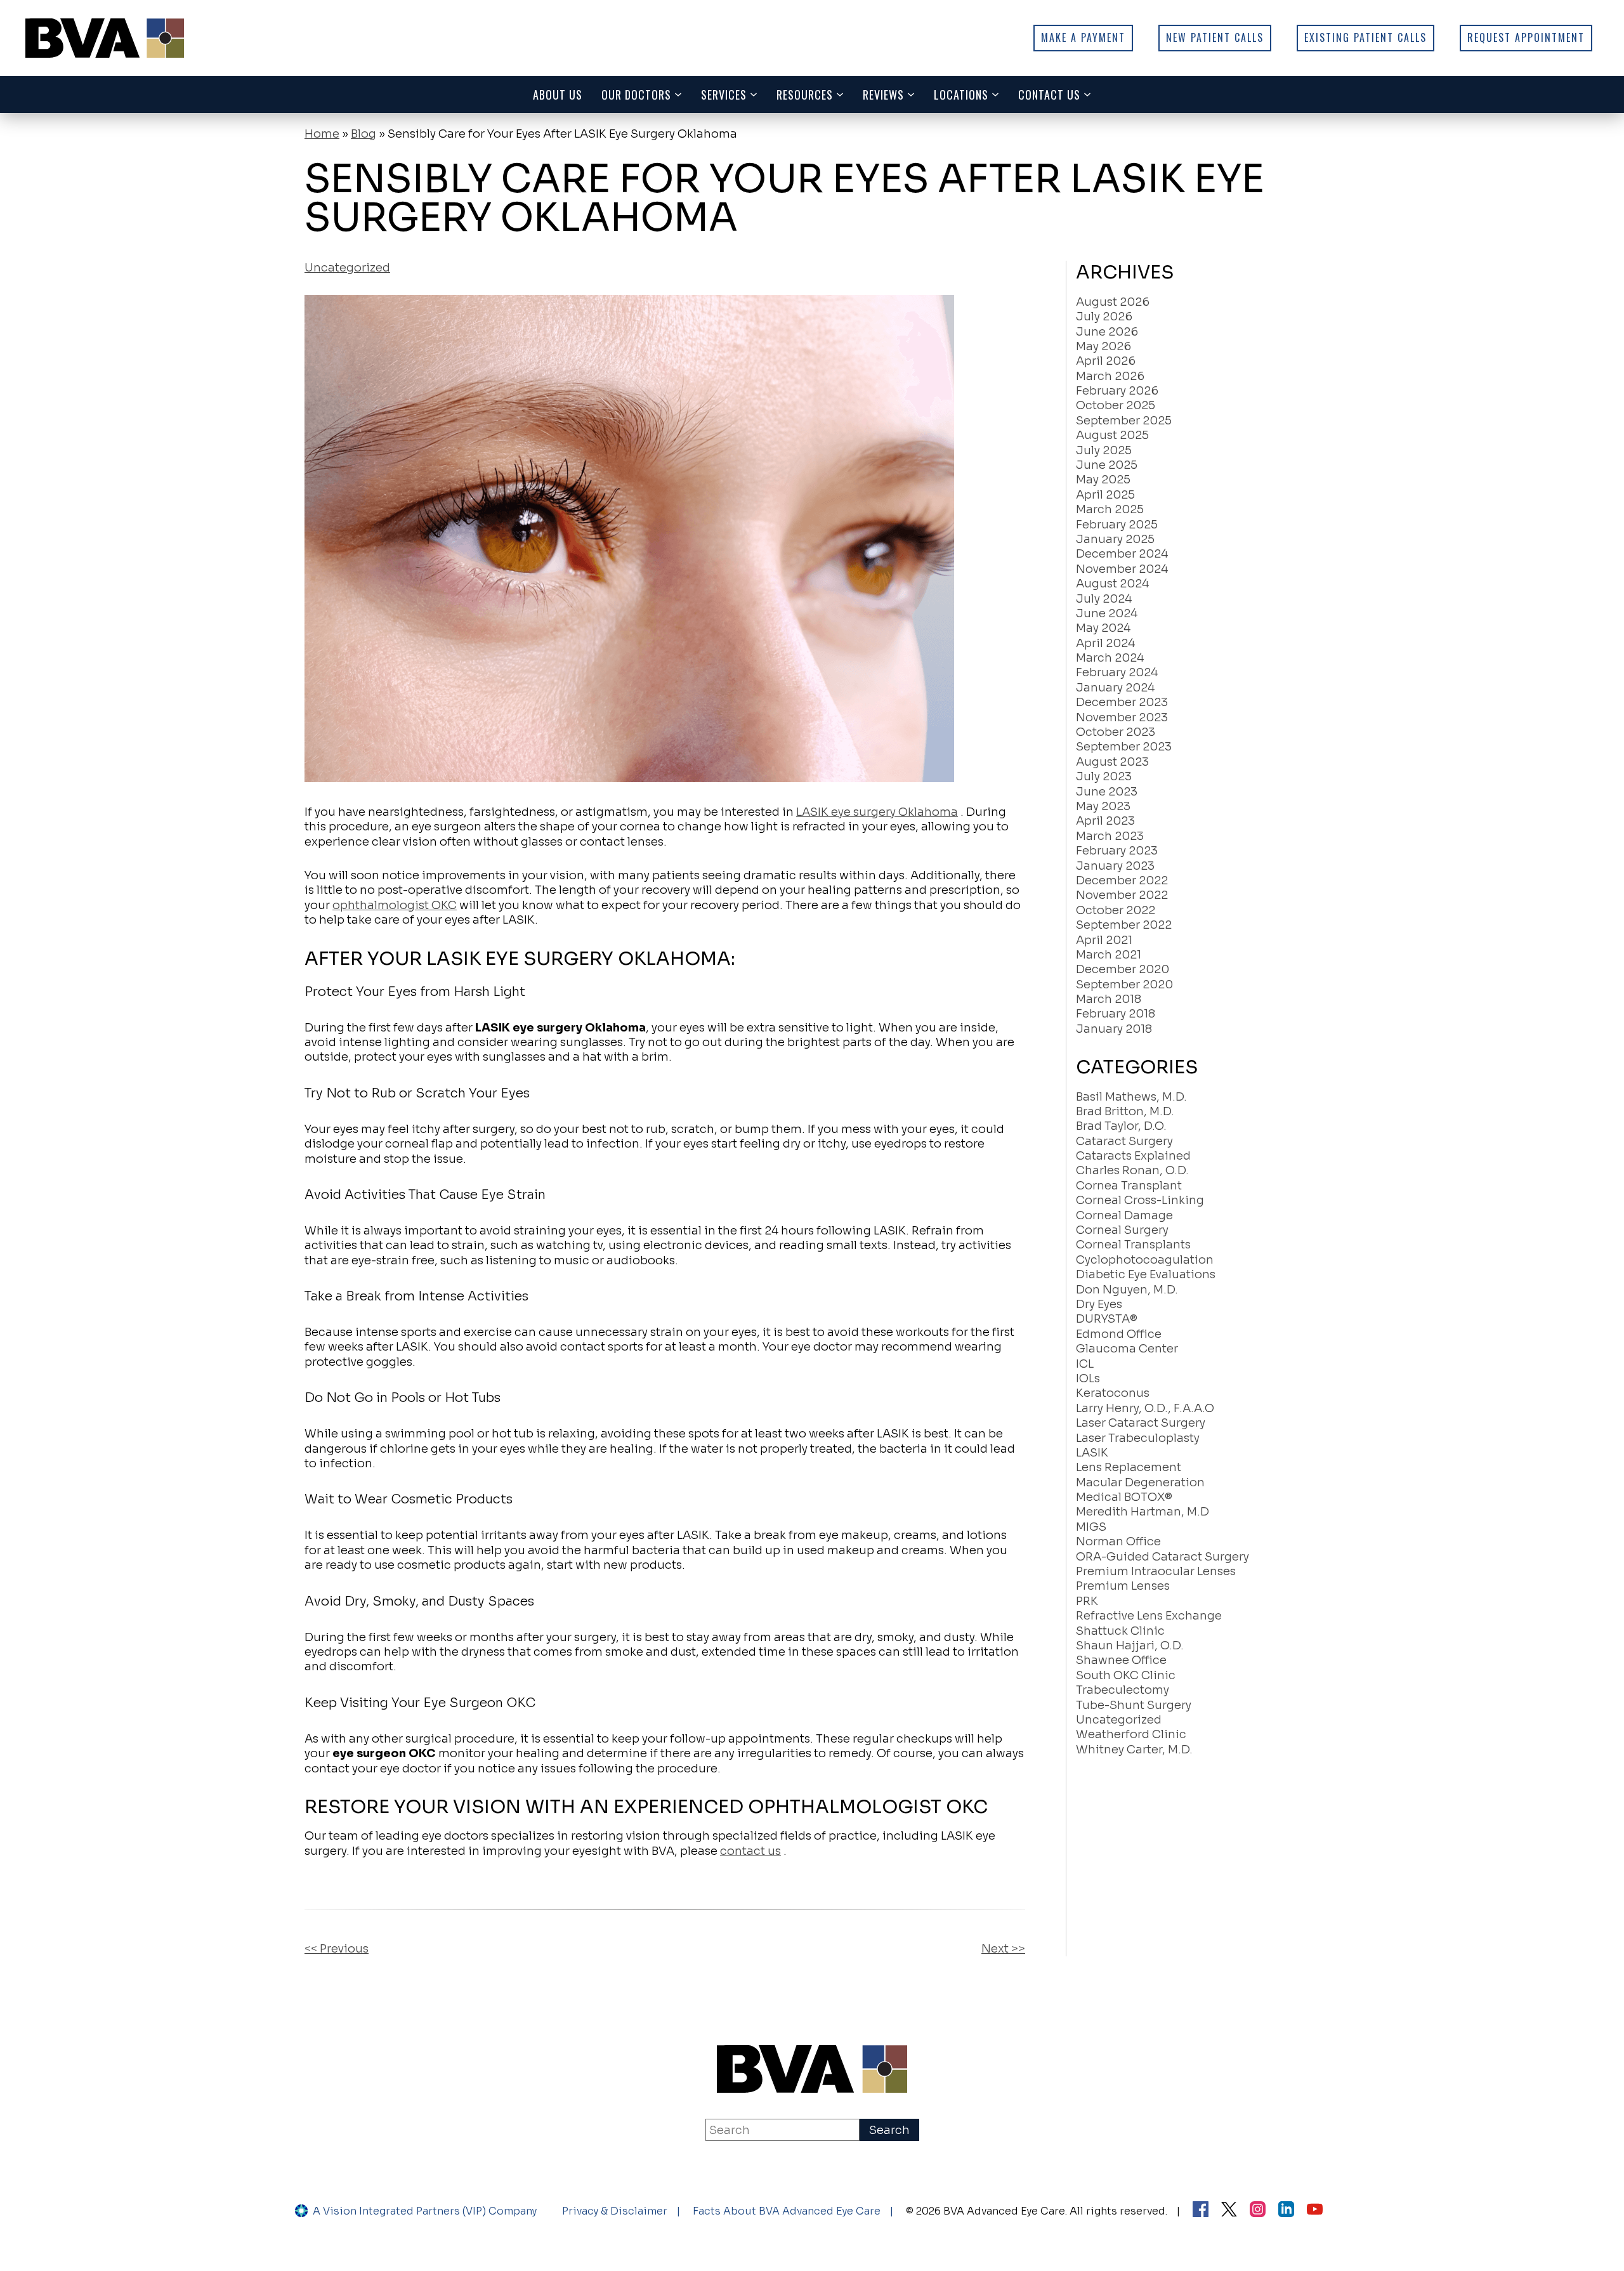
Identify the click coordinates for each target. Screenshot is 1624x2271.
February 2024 (1117, 672)
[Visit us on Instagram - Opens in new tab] (1258, 2211)
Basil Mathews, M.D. (1131, 1097)
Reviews (883, 95)
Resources (805, 95)
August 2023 (1112, 762)
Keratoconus (1113, 1393)
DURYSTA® (1107, 1319)
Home (322, 134)
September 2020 (1124, 985)
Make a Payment (1083, 37)
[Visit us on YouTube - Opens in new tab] (1315, 2211)
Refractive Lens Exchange (1149, 1616)
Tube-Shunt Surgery (1134, 1705)
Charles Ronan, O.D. (1132, 1170)
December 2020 (1123, 969)
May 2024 (1103, 628)
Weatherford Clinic (1131, 1734)
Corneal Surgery (1122, 1230)
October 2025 (1116, 405)
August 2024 (1112, 584)
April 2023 (1105, 821)
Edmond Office (1119, 1334)
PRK (1087, 1601)
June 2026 (1107, 332)
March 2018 (1109, 999)
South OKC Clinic (1126, 1675)
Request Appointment (1526, 37)
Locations (961, 95)
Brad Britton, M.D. (1125, 1111)
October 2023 (1116, 732)
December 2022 (1122, 880)
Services (724, 95)
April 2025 (1105, 495)
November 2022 (1122, 895)
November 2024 (1122, 569)
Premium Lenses (1123, 1586)
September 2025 (1124, 421)
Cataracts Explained (1133, 1156)
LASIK (1092, 1453)
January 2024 (1115, 688)
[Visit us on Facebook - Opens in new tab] (1201, 2211)
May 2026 (1103, 346)
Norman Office (1118, 1541)
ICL (1085, 1364)
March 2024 (1110, 658)
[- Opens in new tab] (1229, 2211)
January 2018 (1114, 1029)
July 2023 (1104, 776)
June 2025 (1107, 465)
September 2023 (1124, 747)
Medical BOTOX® (1124, 1497)
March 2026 (1110, 376)
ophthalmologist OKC (395, 905)
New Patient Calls (1215, 37)
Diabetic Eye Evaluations (1146, 1274)
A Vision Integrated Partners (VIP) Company (425, 2211)
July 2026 (1104, 317)
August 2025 (1112, 435)
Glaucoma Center (1127, 1349)
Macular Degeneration (1140, 1482)
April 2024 (1105, 643)
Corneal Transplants (1133, 1245)
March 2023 (1110, 836)
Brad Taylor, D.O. (1121, 1126)
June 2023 (1107, 792)
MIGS (1091, 1527)
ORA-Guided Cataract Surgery (1162, 1557)
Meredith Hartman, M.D (1143, 1512)
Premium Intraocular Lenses (1156, 1571)
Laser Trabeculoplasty (1138, 1438)
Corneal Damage (1124, 1215)
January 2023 (1115, 866)
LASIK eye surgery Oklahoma (877, 812)
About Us (558, 95)
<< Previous (337, 1949)
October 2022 (1116, 910)
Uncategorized (347, 268)
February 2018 (1116, 1014)
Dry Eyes (1099, 1304)
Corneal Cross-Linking (1140, 1200)
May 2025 (1103, 480)
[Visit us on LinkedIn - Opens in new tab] (1286, 2211)
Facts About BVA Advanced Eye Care (787, 2211)
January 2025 (1115, 539)
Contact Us (1049, 95)
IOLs (1088, 1378)
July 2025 (1104, 450)
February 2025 (1117, 525)
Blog (363, 134)
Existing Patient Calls (1365, 37)
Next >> (1003, 1949)
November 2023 (1122, 717)
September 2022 (1124, 925)
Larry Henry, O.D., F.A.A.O (1145, 1408)
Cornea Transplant (1129, 1186)
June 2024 (1107, 613)
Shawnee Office (1121, 1660)
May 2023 (1103, 806)
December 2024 (1122, 554)
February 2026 (1117, 391)
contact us (750, 1851)
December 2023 (1122, 702)
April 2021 (1104, 940)
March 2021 (1109, 955)
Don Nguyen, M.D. (1127, 1290)
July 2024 (1104, 599)
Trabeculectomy (1123, 1690)
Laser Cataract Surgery (1141, 1423)
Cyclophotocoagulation (1145, 1260)
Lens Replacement (1129, 1467)
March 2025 (1110, 509)
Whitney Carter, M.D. (1134, 1750)
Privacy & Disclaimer (615, 2211)
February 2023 (1117, 851)
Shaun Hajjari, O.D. (1130, 1646)
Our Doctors (636, 95)
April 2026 (1106, 361)
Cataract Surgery (1124, 1141)
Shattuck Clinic (1120, 1631)
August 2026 (1113, 302)
